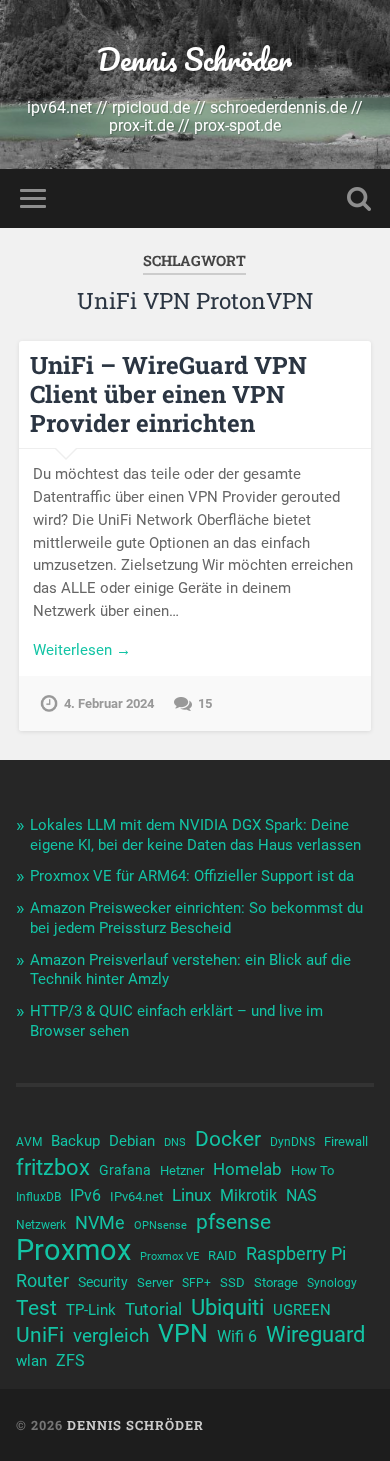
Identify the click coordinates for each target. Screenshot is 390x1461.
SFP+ (196, 1283)
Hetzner (182, 1170)
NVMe (100, 1222)
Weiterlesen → (82, 650)
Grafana (125, 1170)
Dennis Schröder (194, 59)
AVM (29, 1142)
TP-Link (91, 1310)
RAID (222, 1255)
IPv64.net (136, 1196)
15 (205, 703)
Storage (276, 1282)
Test (36, 1308)
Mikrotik (248, 1196)
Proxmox (73, 1250)
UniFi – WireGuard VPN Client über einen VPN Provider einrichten (168, 394)
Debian (132, 1141)
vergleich (111, 1335)
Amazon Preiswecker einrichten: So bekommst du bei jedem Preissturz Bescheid (196, 918)
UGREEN (302, 1310)
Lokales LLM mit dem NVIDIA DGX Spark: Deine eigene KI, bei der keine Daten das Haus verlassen (195, 835)
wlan (31, 1361)
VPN (183, 1334)
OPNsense (160, 1225)
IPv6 (85, 1196)
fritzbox (53, 1167)
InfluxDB (38, 1197)
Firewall (346, 1141)
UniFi (40, 1335)
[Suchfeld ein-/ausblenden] (359, 198)
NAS (301, 1195)
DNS (175, 1142)
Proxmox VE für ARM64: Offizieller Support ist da (192, 876)
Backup (75, 1141)
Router (42, 1280)
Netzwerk (41, 1225)
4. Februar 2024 (109, 703)
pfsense (233, 1222)
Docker (228, 1139)
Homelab (247, 1169)
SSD (232, 1282)
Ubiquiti (227, 1308)
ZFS (70, 1361)
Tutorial (153, 1309)
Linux (191, 1195)
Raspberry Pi (296, 1253)
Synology (332, 1283)
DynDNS (292, 1142)
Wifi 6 (237, 1337)
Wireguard (315, 1335)
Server (155, 1282)
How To (312, 1170)
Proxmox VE (169, 1256)
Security (103, 1282)
